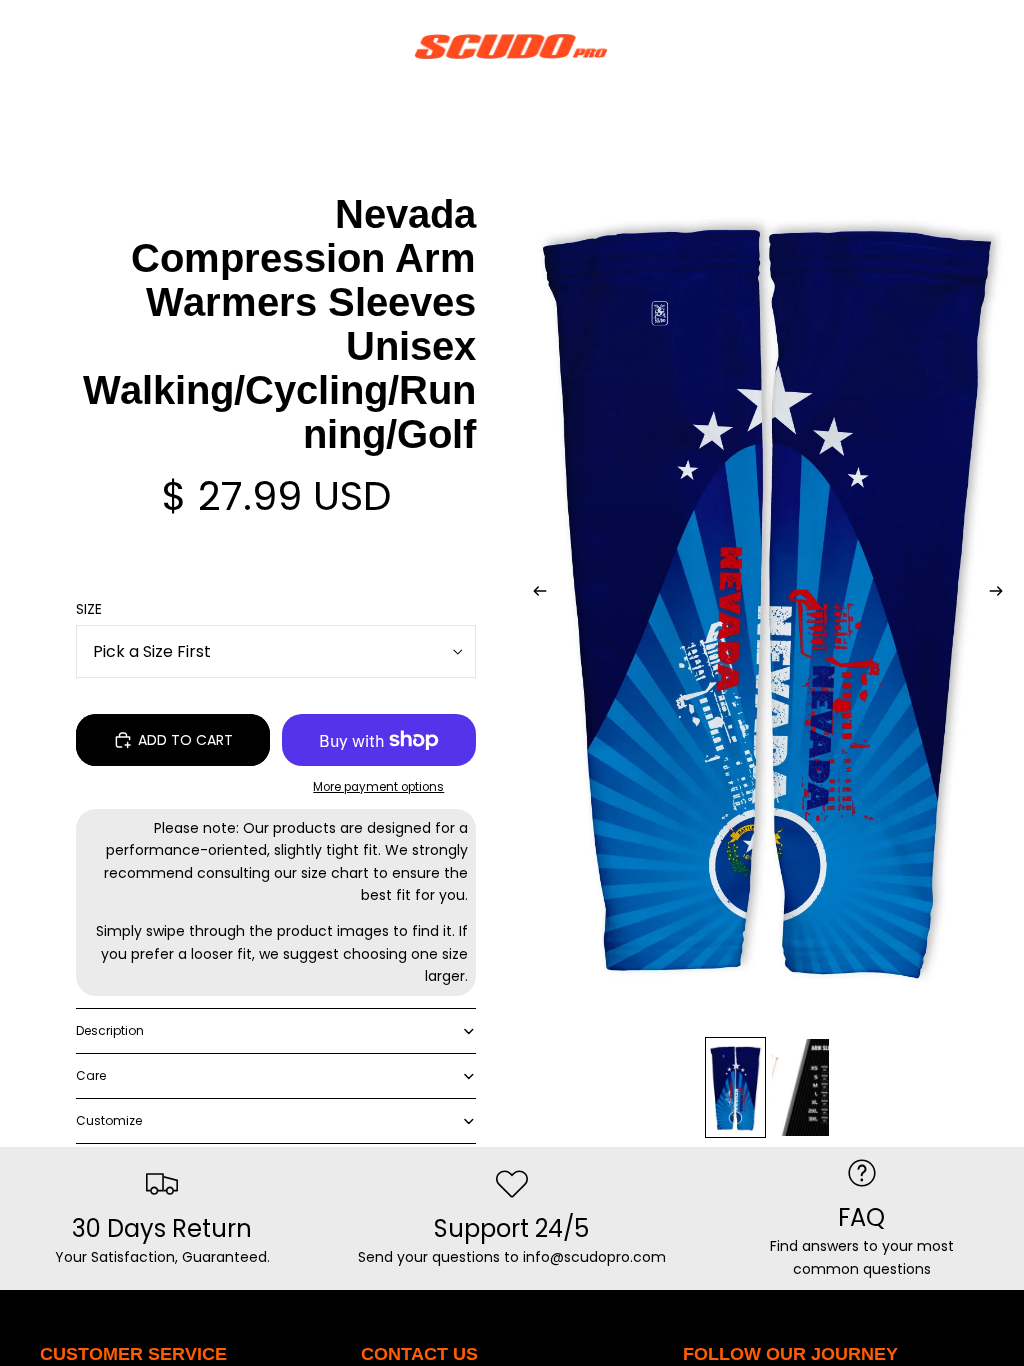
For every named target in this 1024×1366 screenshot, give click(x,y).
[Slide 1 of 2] (735, 1087)
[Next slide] (1002, 594)
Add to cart (185, 740)
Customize (109, 1120)
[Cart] (1000, 46)
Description (110, 1030)
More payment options (378, 787)
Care (91, 1075)
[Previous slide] (534, 594)
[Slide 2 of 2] (800, 1087)
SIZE (89, 609)
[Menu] (23, 46)
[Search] (66, 46)
